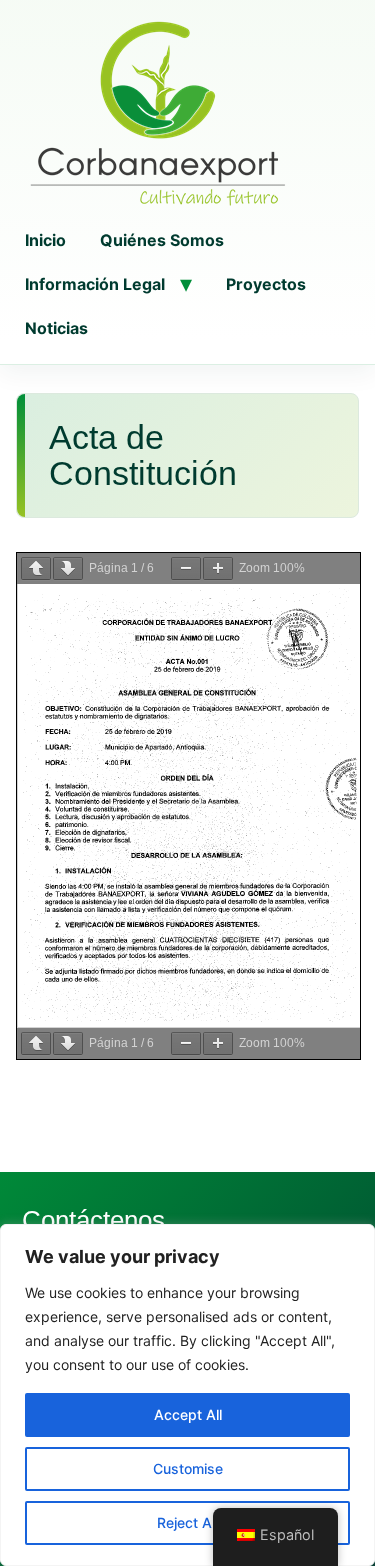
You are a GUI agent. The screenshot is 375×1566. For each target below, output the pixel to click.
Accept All (188, 1414)
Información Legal (95, 284)
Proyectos (266, 284)
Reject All (187, 1522)
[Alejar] (186, 568)
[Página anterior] (36, 568)
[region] (187, 1395)
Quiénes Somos (162, 240)
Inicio (45, 240)
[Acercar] (218, 568)
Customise (188, 1468)
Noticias (56, 328)
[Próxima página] (68, 568)
